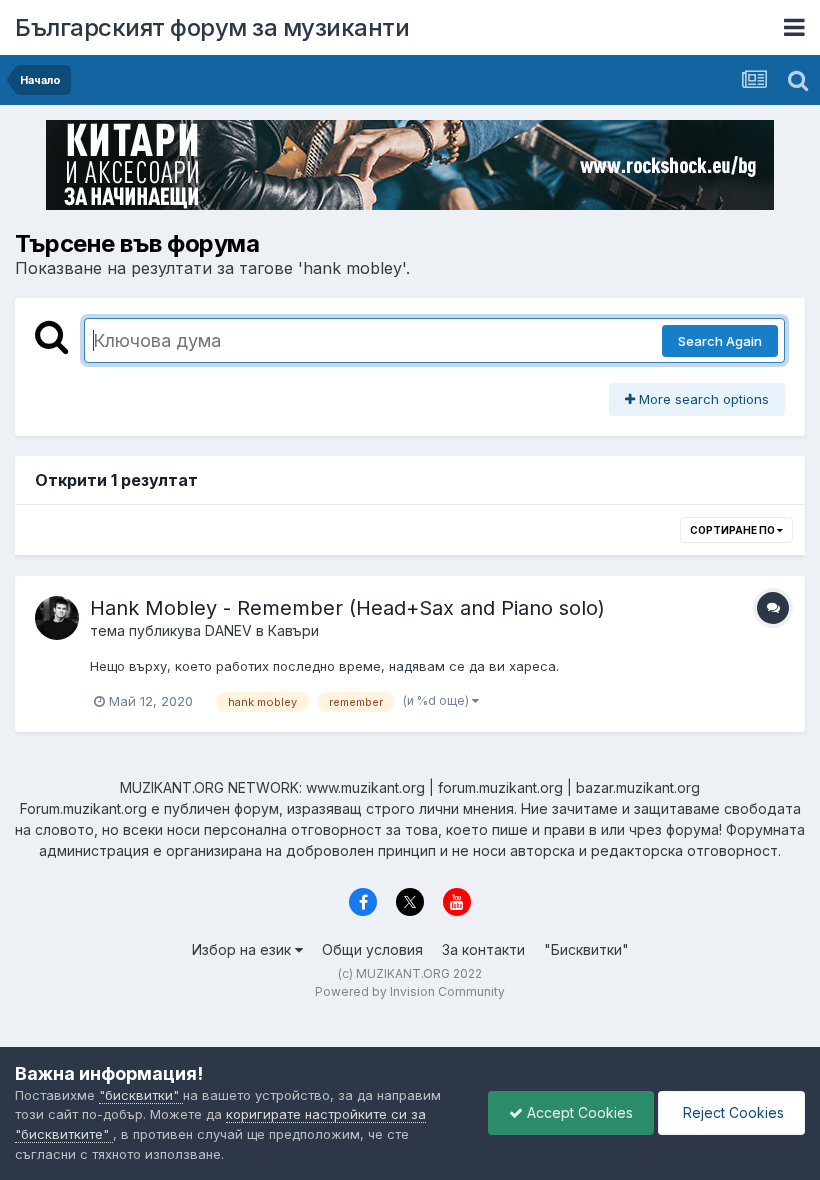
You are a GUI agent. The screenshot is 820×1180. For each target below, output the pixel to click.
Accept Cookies (578, 1112)
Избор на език (243, 949)
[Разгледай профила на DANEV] (57, 618)
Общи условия (372, 949)
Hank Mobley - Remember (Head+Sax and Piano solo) (347, 608)
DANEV (228, 630)
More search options (702, 399)
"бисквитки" (141, 1095)
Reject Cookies (731, 1112)
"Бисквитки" (586, 949)
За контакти (483, 949)
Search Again (720, 341)
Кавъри (293, 630)
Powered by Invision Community (410, 991)
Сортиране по (733, 530)
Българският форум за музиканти (212, 27)
